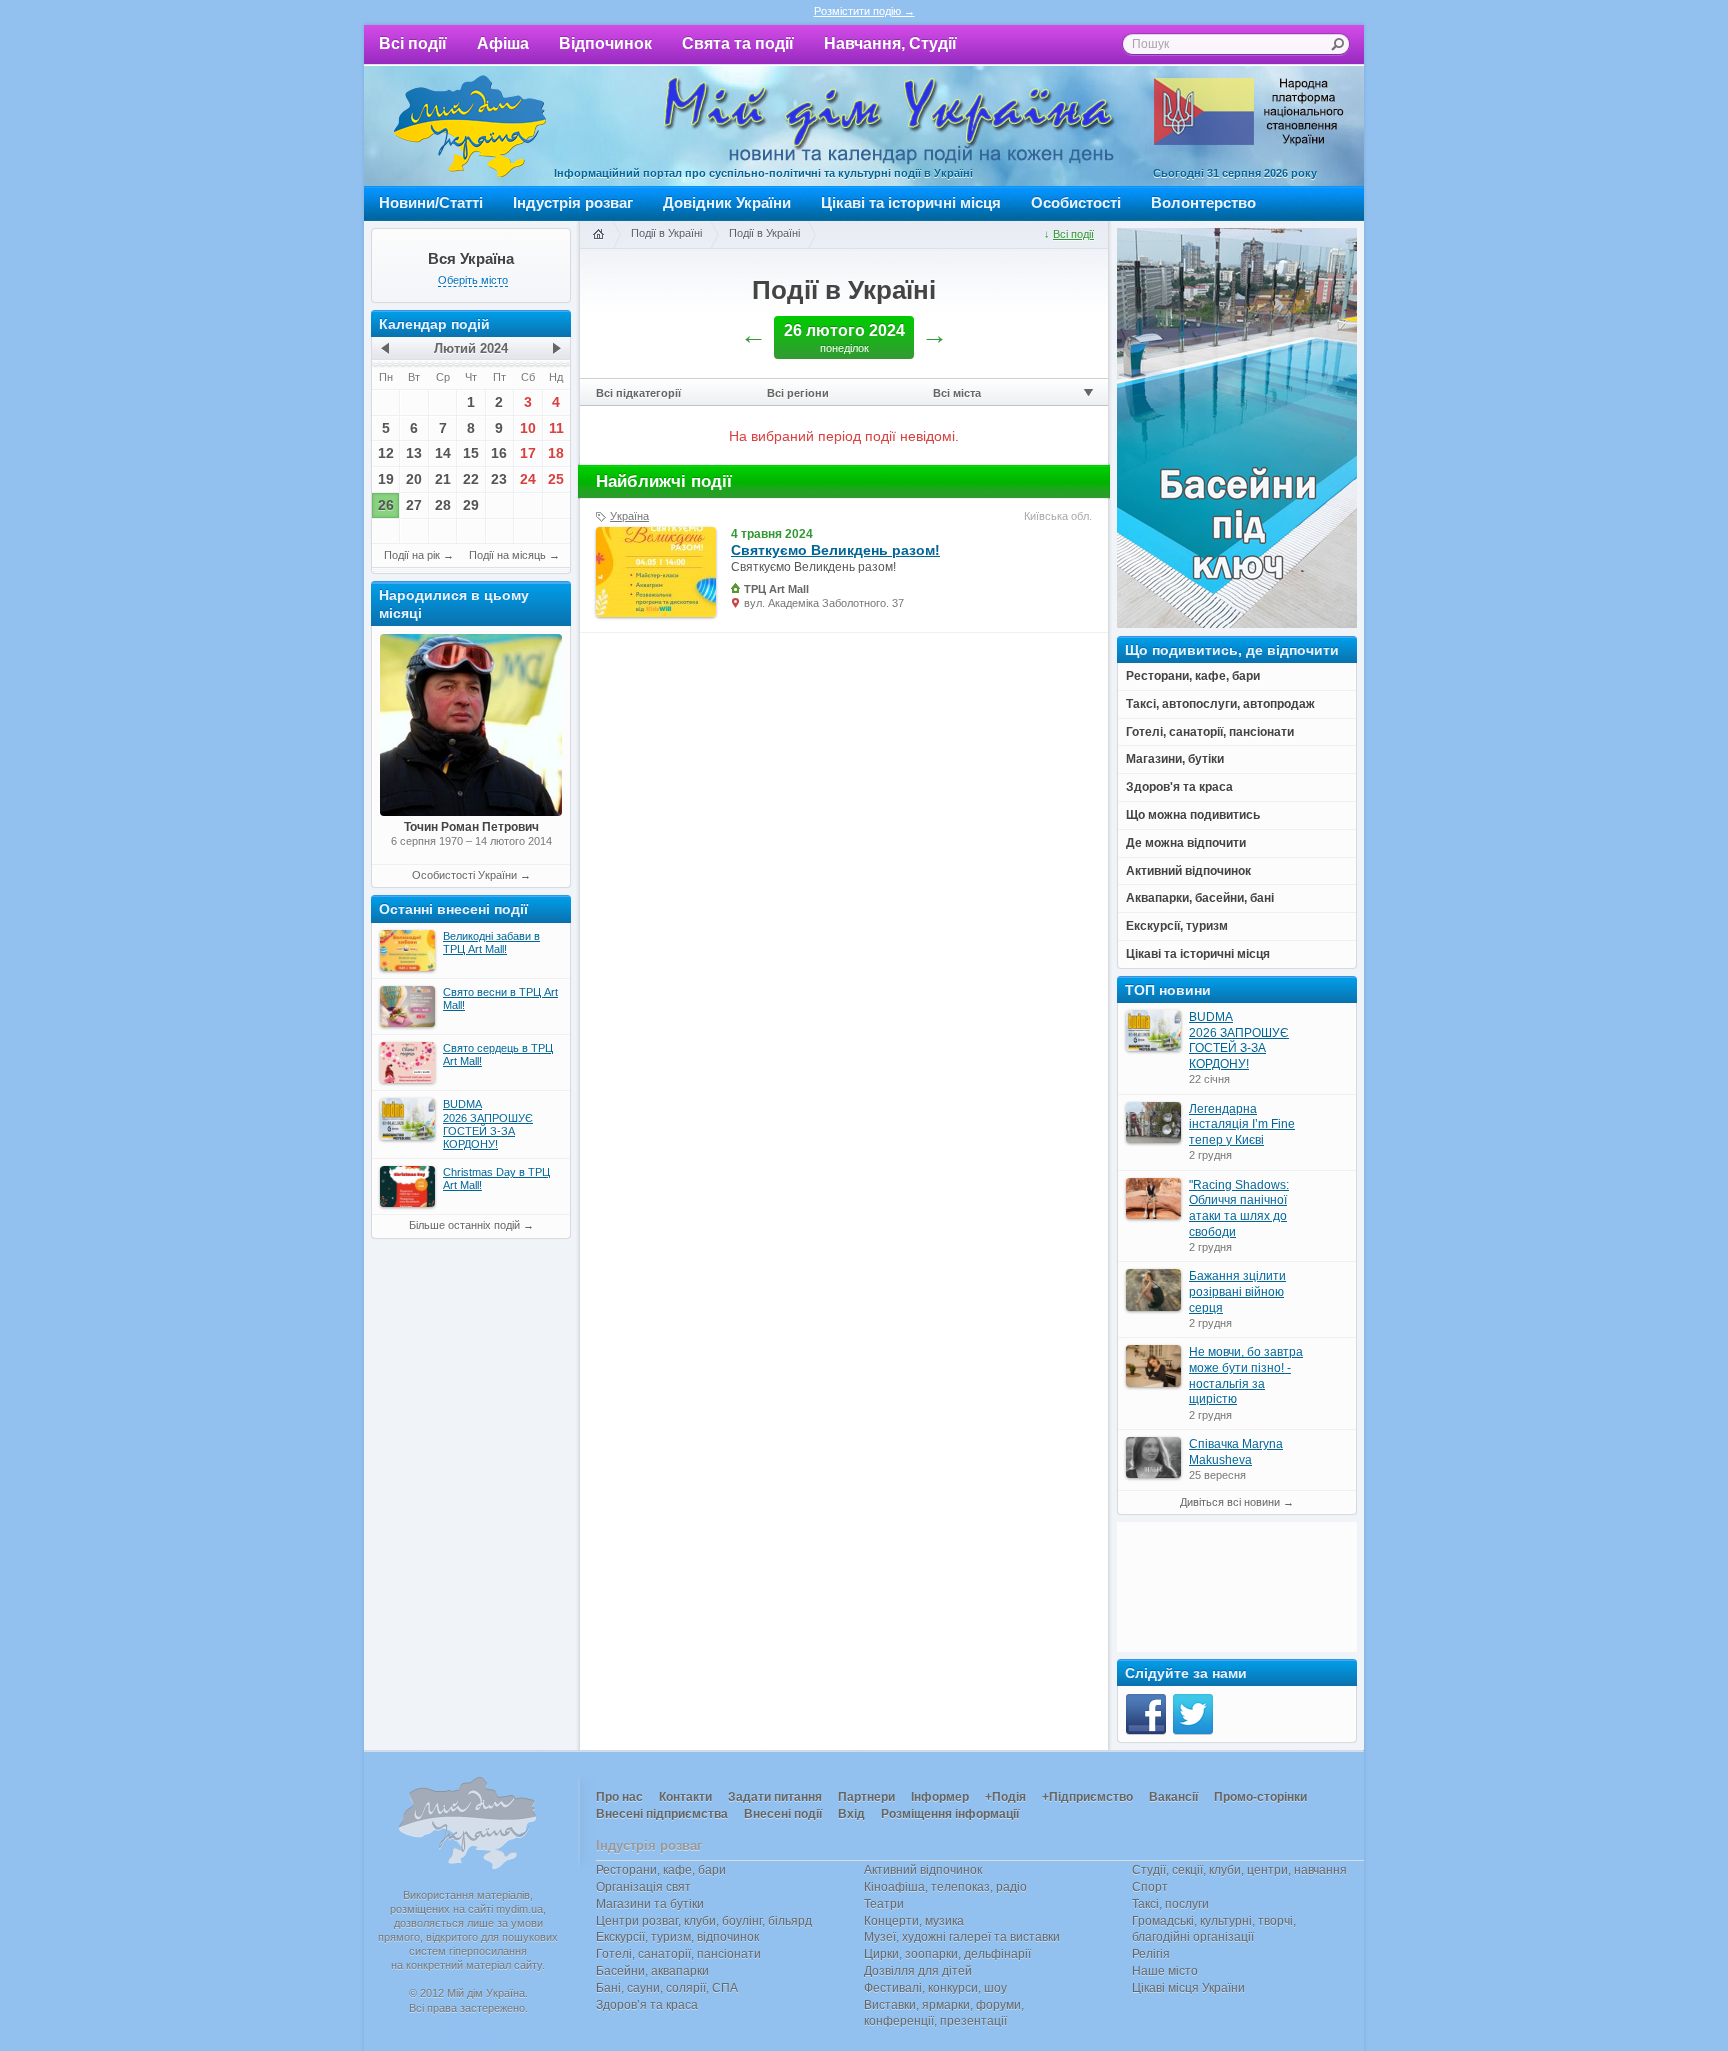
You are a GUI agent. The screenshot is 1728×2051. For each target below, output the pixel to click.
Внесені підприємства (662, 1814)
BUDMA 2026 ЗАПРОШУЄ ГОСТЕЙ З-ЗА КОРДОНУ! (1239, 1040)
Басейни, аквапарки (652, 1971)
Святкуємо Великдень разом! (835, 550)
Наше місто (1165, 1971)
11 (556, 428)
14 (443, 453)
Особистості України (464, 875)
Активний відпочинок (923, 1870)
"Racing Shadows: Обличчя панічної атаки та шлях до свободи (1239, 1208)
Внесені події (783, 1814)
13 (414, 453)
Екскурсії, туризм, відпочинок (677, 1937)
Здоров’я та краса (647, 2005)
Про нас (619, 1797)
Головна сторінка (598, 235)
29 (471, 505)
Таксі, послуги (1170, 1904)
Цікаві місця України (1188, 1988)
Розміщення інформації (950, 1814)
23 (499, 479)
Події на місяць (507, 555)
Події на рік (412, 555)
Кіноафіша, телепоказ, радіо (945, 1887)
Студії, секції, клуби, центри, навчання (1239, 1870)
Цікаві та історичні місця (911, 202)
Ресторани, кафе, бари (661, 1870)
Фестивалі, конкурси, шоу (935, 1988)
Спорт (1150, 1887)
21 (443, 479)
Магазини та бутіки (650, 1904)
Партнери (866, 1797)
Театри (884, 1904)
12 (386, 453)
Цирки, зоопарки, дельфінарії (947, 1954)
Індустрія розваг (573, 202)
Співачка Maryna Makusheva (1236, 1452)
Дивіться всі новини (1230, 1502)
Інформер (940, 1797)
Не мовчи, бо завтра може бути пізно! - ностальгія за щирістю (1246, 1375)
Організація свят (643, 1887)
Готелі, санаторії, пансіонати (678, 1954)
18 (556, 453)
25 (556, 479)
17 (528, 453)
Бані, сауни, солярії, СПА (667, 1988)
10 (528, 428)
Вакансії (1173, 1797)
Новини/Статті (431, 202)
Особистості (1076, 202)
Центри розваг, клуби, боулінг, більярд (704, 1921)
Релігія (1151, 1954)
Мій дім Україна (470, 126)
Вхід (851, 1814)
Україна (629, 516)
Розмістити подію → (864, 11)
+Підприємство (1087, 1797)
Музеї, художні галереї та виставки (962, 1937)
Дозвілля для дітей (918, 1971)
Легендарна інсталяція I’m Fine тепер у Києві (1242, 1124)
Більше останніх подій (464, 1225)
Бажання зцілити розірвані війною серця (1237, 1291)
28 (443, 505)
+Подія (1005, 1797)
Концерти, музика (914, 1921)
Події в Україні (666, 233)
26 (386, 505)
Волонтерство (1203, 202)
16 (499, 453)
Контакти (685, 1797)
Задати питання (775, 1797)
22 (471, 479)
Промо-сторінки (1260, 1797)
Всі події (413, 43)
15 (471, 453)
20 (414, 479)
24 (528, 479)
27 (414, 505)
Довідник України (727, 202)
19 (386, 479)
